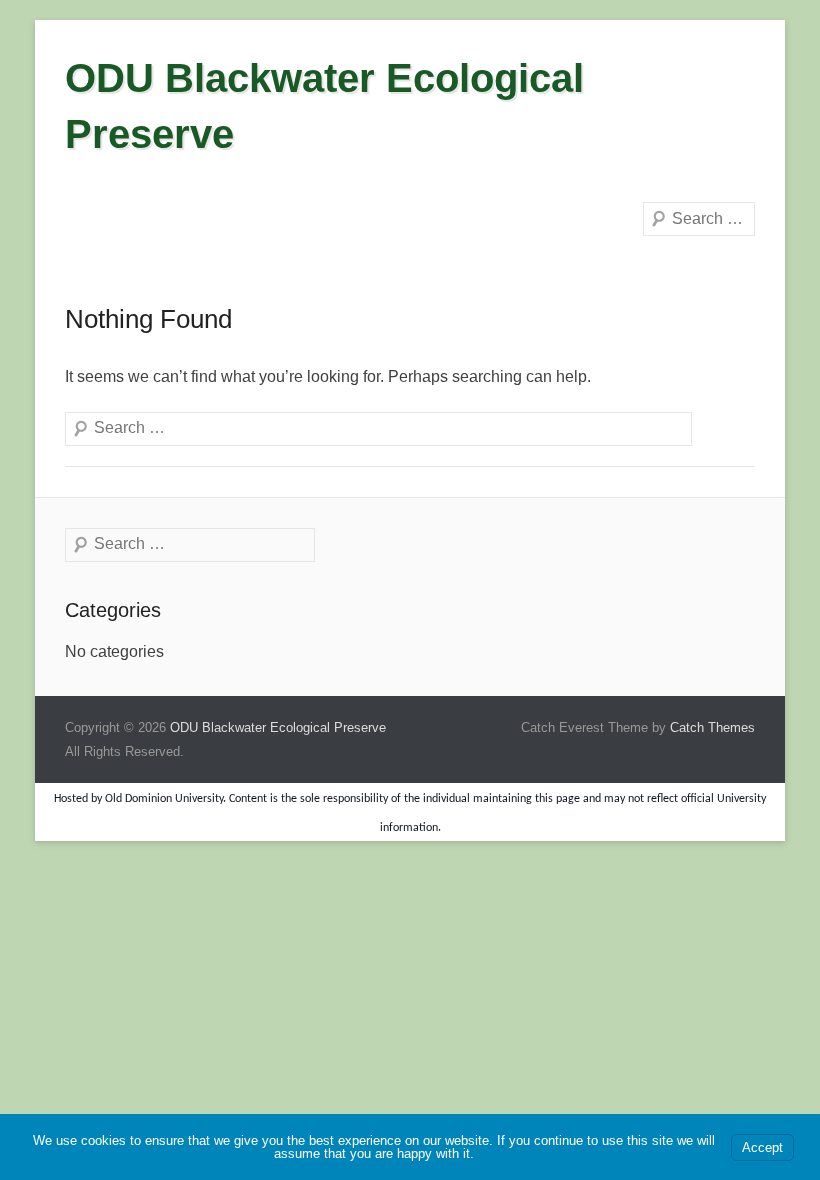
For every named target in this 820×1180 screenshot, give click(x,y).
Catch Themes (712, 727)
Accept (762, 1147)
